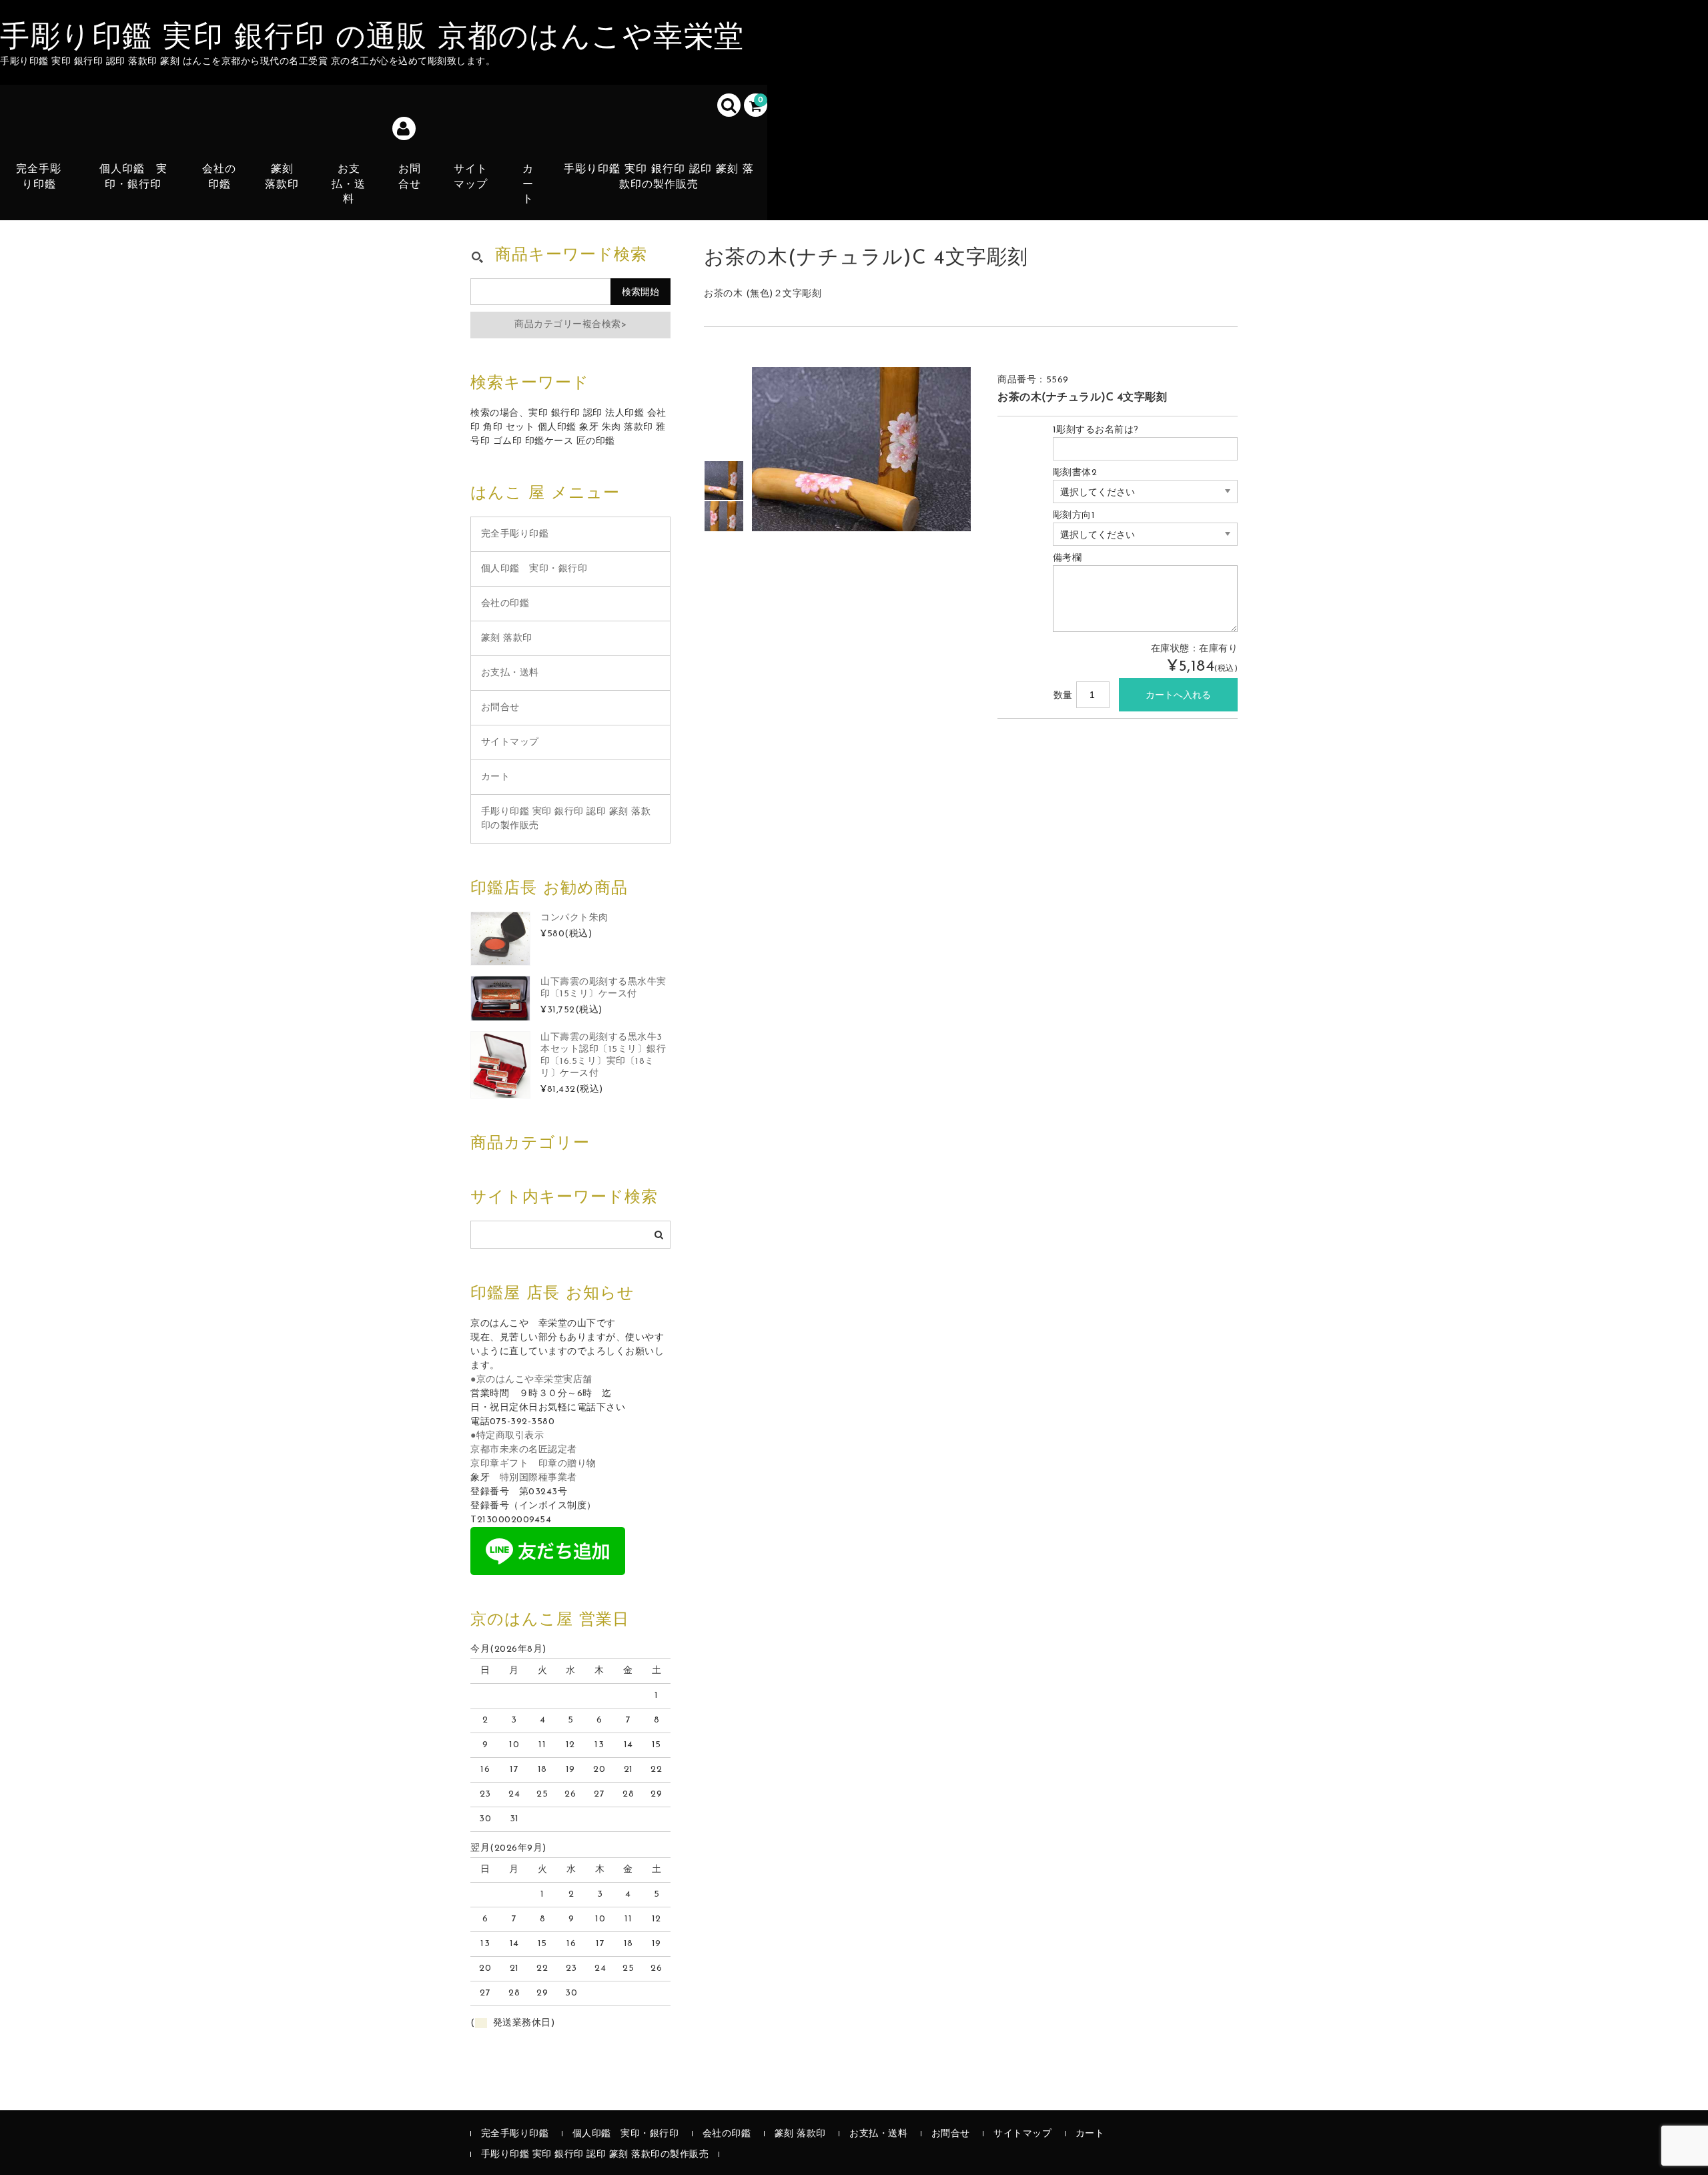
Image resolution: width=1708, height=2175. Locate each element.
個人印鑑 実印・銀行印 (133, 177)
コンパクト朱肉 (574, 918)
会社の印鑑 (219, 177)
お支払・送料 (349, 185)
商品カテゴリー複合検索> (570, 325)
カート (528, 185)
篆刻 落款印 (282, 177)
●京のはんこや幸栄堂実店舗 (531, 1380)
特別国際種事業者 (538, 1478)
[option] (724, 481)
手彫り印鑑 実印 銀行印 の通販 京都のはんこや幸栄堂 (372, 39)
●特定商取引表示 (507, 1436)
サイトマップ (471, 177)
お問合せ (410, 177)
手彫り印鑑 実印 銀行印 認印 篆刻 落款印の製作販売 (659, 177)
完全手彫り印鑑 (39, 177)
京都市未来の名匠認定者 (524, 1450)
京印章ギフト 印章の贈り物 (533, 1464)
